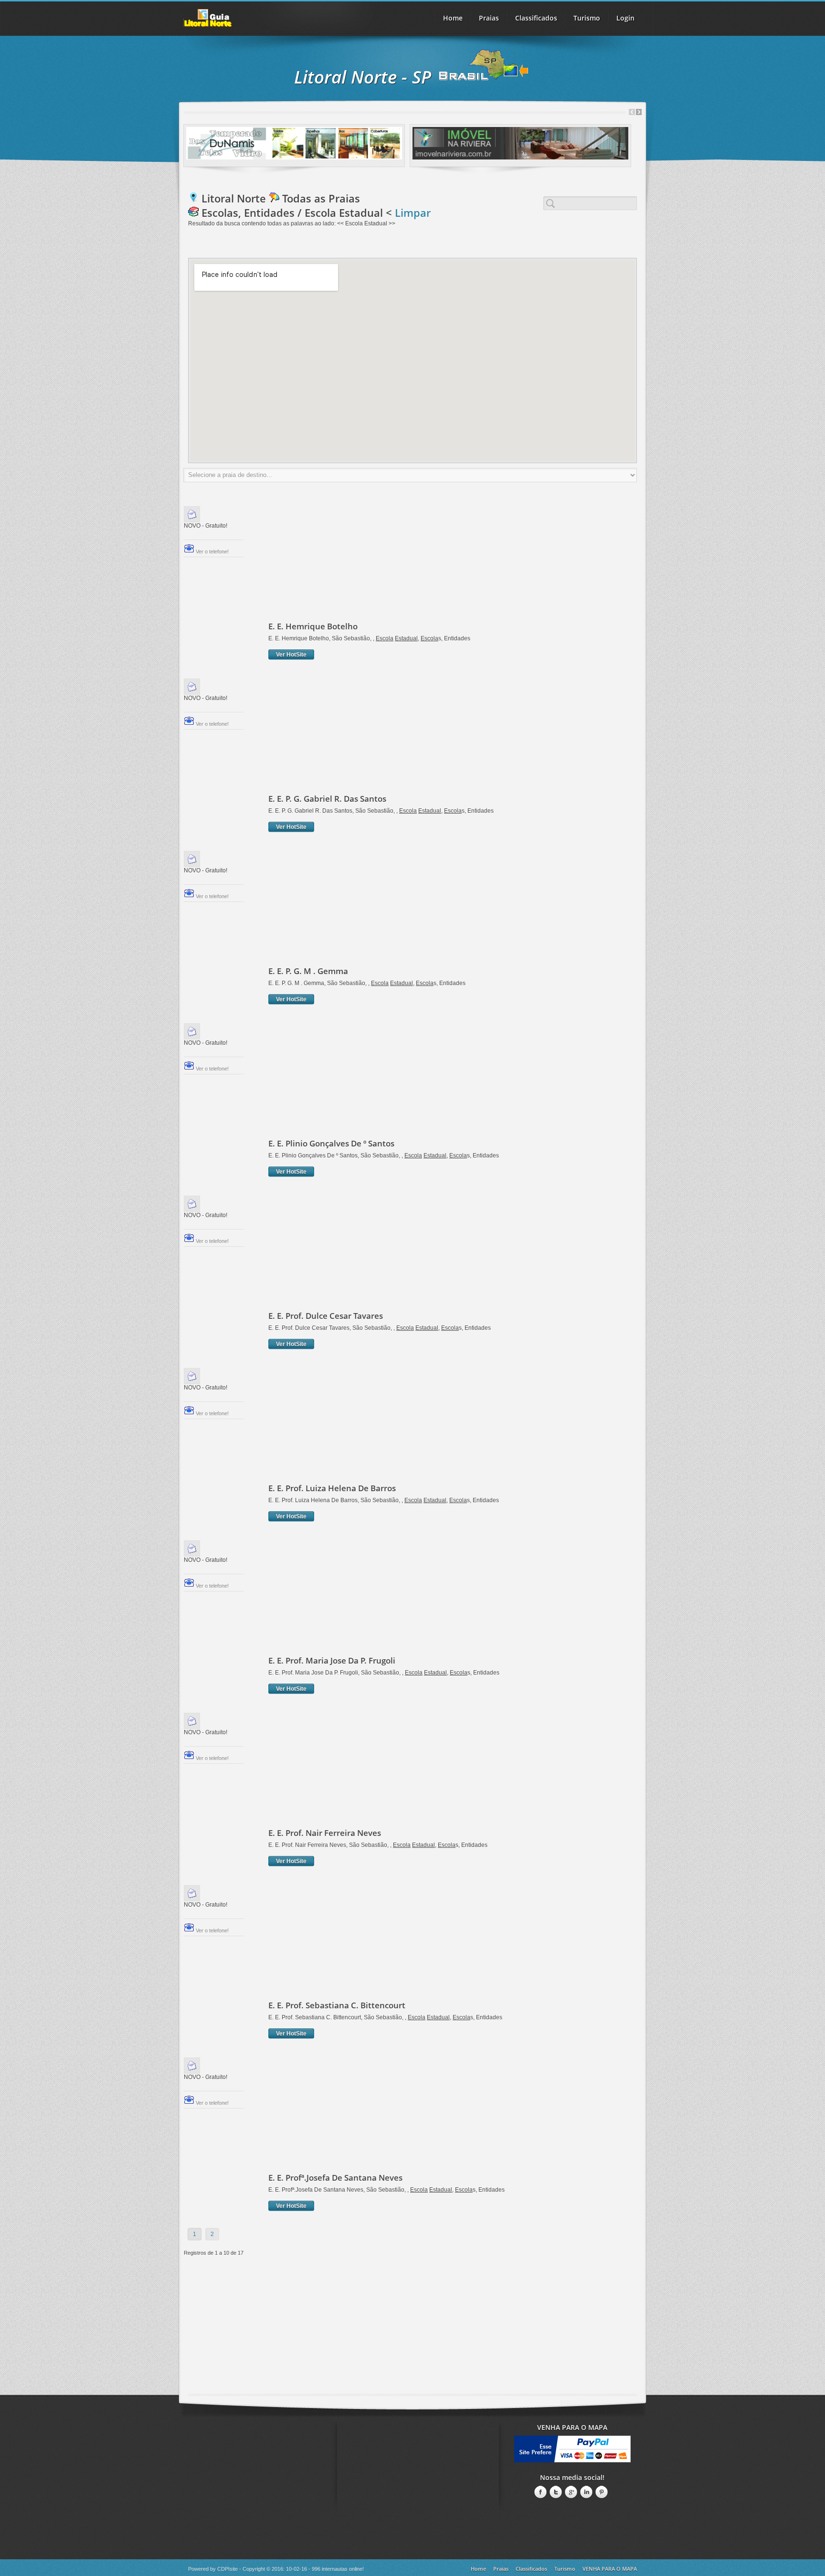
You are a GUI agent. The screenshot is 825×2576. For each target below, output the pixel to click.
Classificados (531, 2569)
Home (453, 18)
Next (639, 112)
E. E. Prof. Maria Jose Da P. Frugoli (332, 1660)
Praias (489, 18)
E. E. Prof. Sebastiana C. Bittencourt (337, 2005)
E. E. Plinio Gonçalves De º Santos (331, 1143)
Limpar (413, 212)
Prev (632, 112)
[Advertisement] (388, 563)
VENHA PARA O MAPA (610, 2569)
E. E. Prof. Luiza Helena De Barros (332, 1488)
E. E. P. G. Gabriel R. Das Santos (327, 799)
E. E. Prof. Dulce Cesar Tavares (326, 1316)
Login (625, 18)
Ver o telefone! (212, 551)
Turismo (565, 2569)
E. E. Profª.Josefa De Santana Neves (335, 2178)
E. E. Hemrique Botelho (313, 626)
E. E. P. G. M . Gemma (308, 971)
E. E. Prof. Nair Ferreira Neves (325, 1833)
